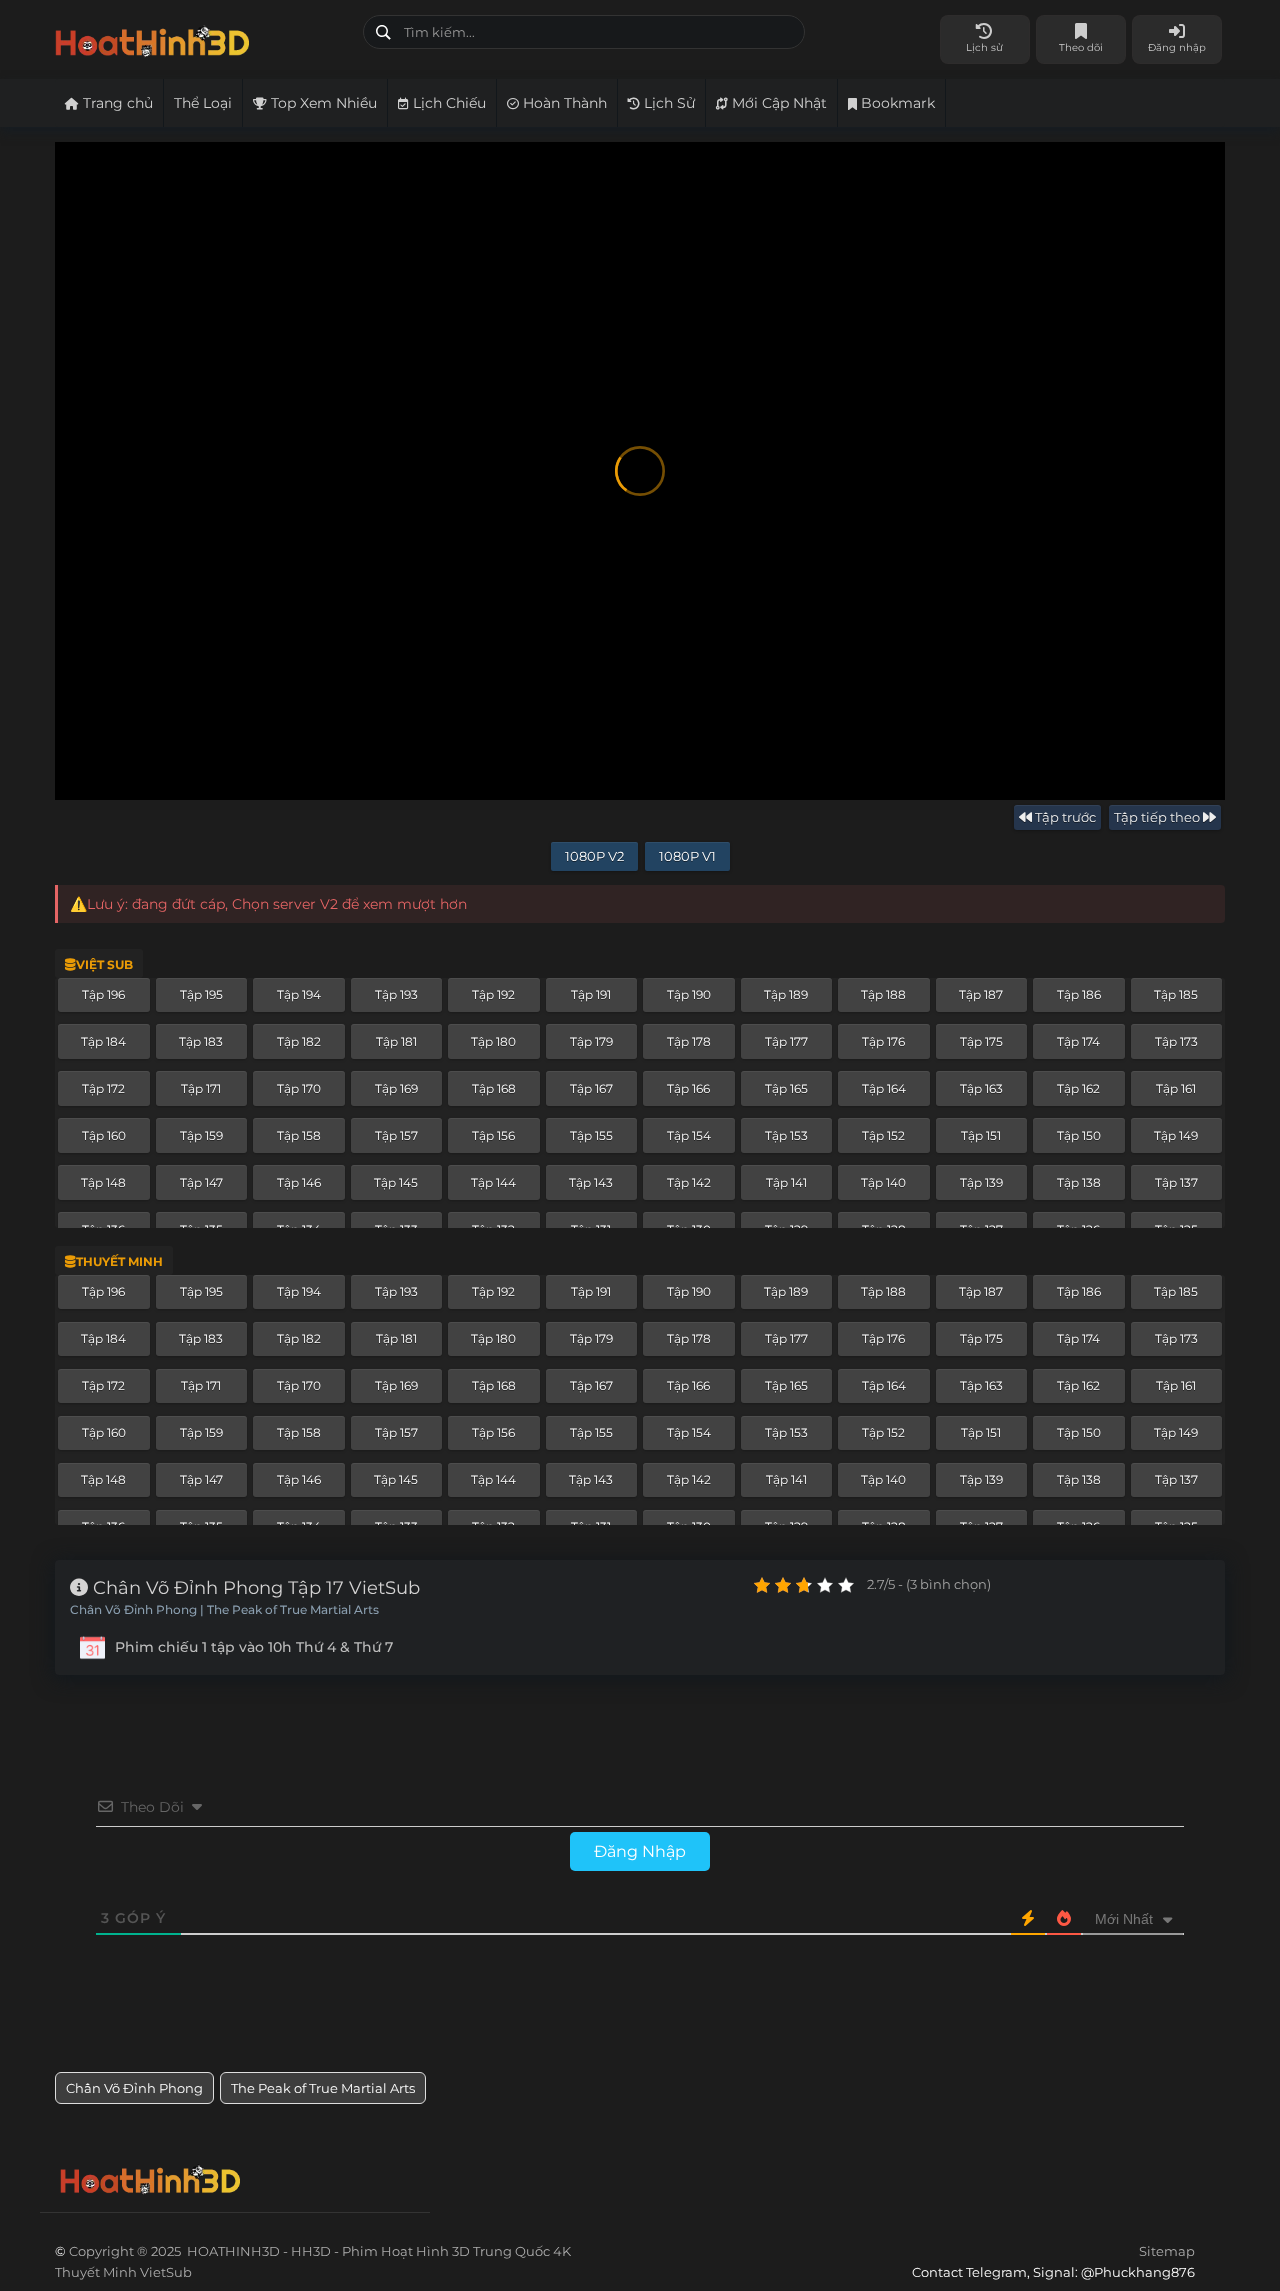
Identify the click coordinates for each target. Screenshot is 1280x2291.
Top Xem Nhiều (322, 103)
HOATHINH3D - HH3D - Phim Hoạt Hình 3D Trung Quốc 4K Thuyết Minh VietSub (201, 37)
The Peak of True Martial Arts (323, 2088)
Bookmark (896, 103)
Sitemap (1167, 2251)
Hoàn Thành (563, 103)
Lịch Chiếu (447, 103)
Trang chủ (116, 103)
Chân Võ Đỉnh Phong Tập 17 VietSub (254, 1588)
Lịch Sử (667, 103)
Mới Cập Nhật (777, 103)
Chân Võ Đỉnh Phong (134, 2088)
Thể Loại (203, 103)
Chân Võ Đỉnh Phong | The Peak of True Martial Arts (224, 1610)
